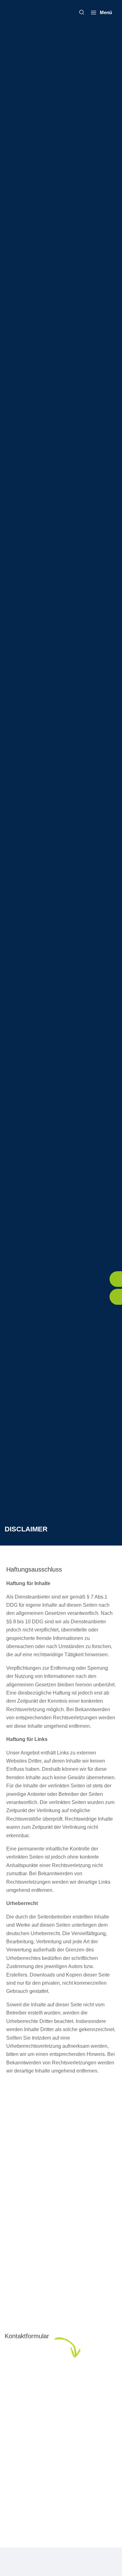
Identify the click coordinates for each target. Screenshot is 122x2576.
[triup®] (22, 13)
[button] (82, 13)
